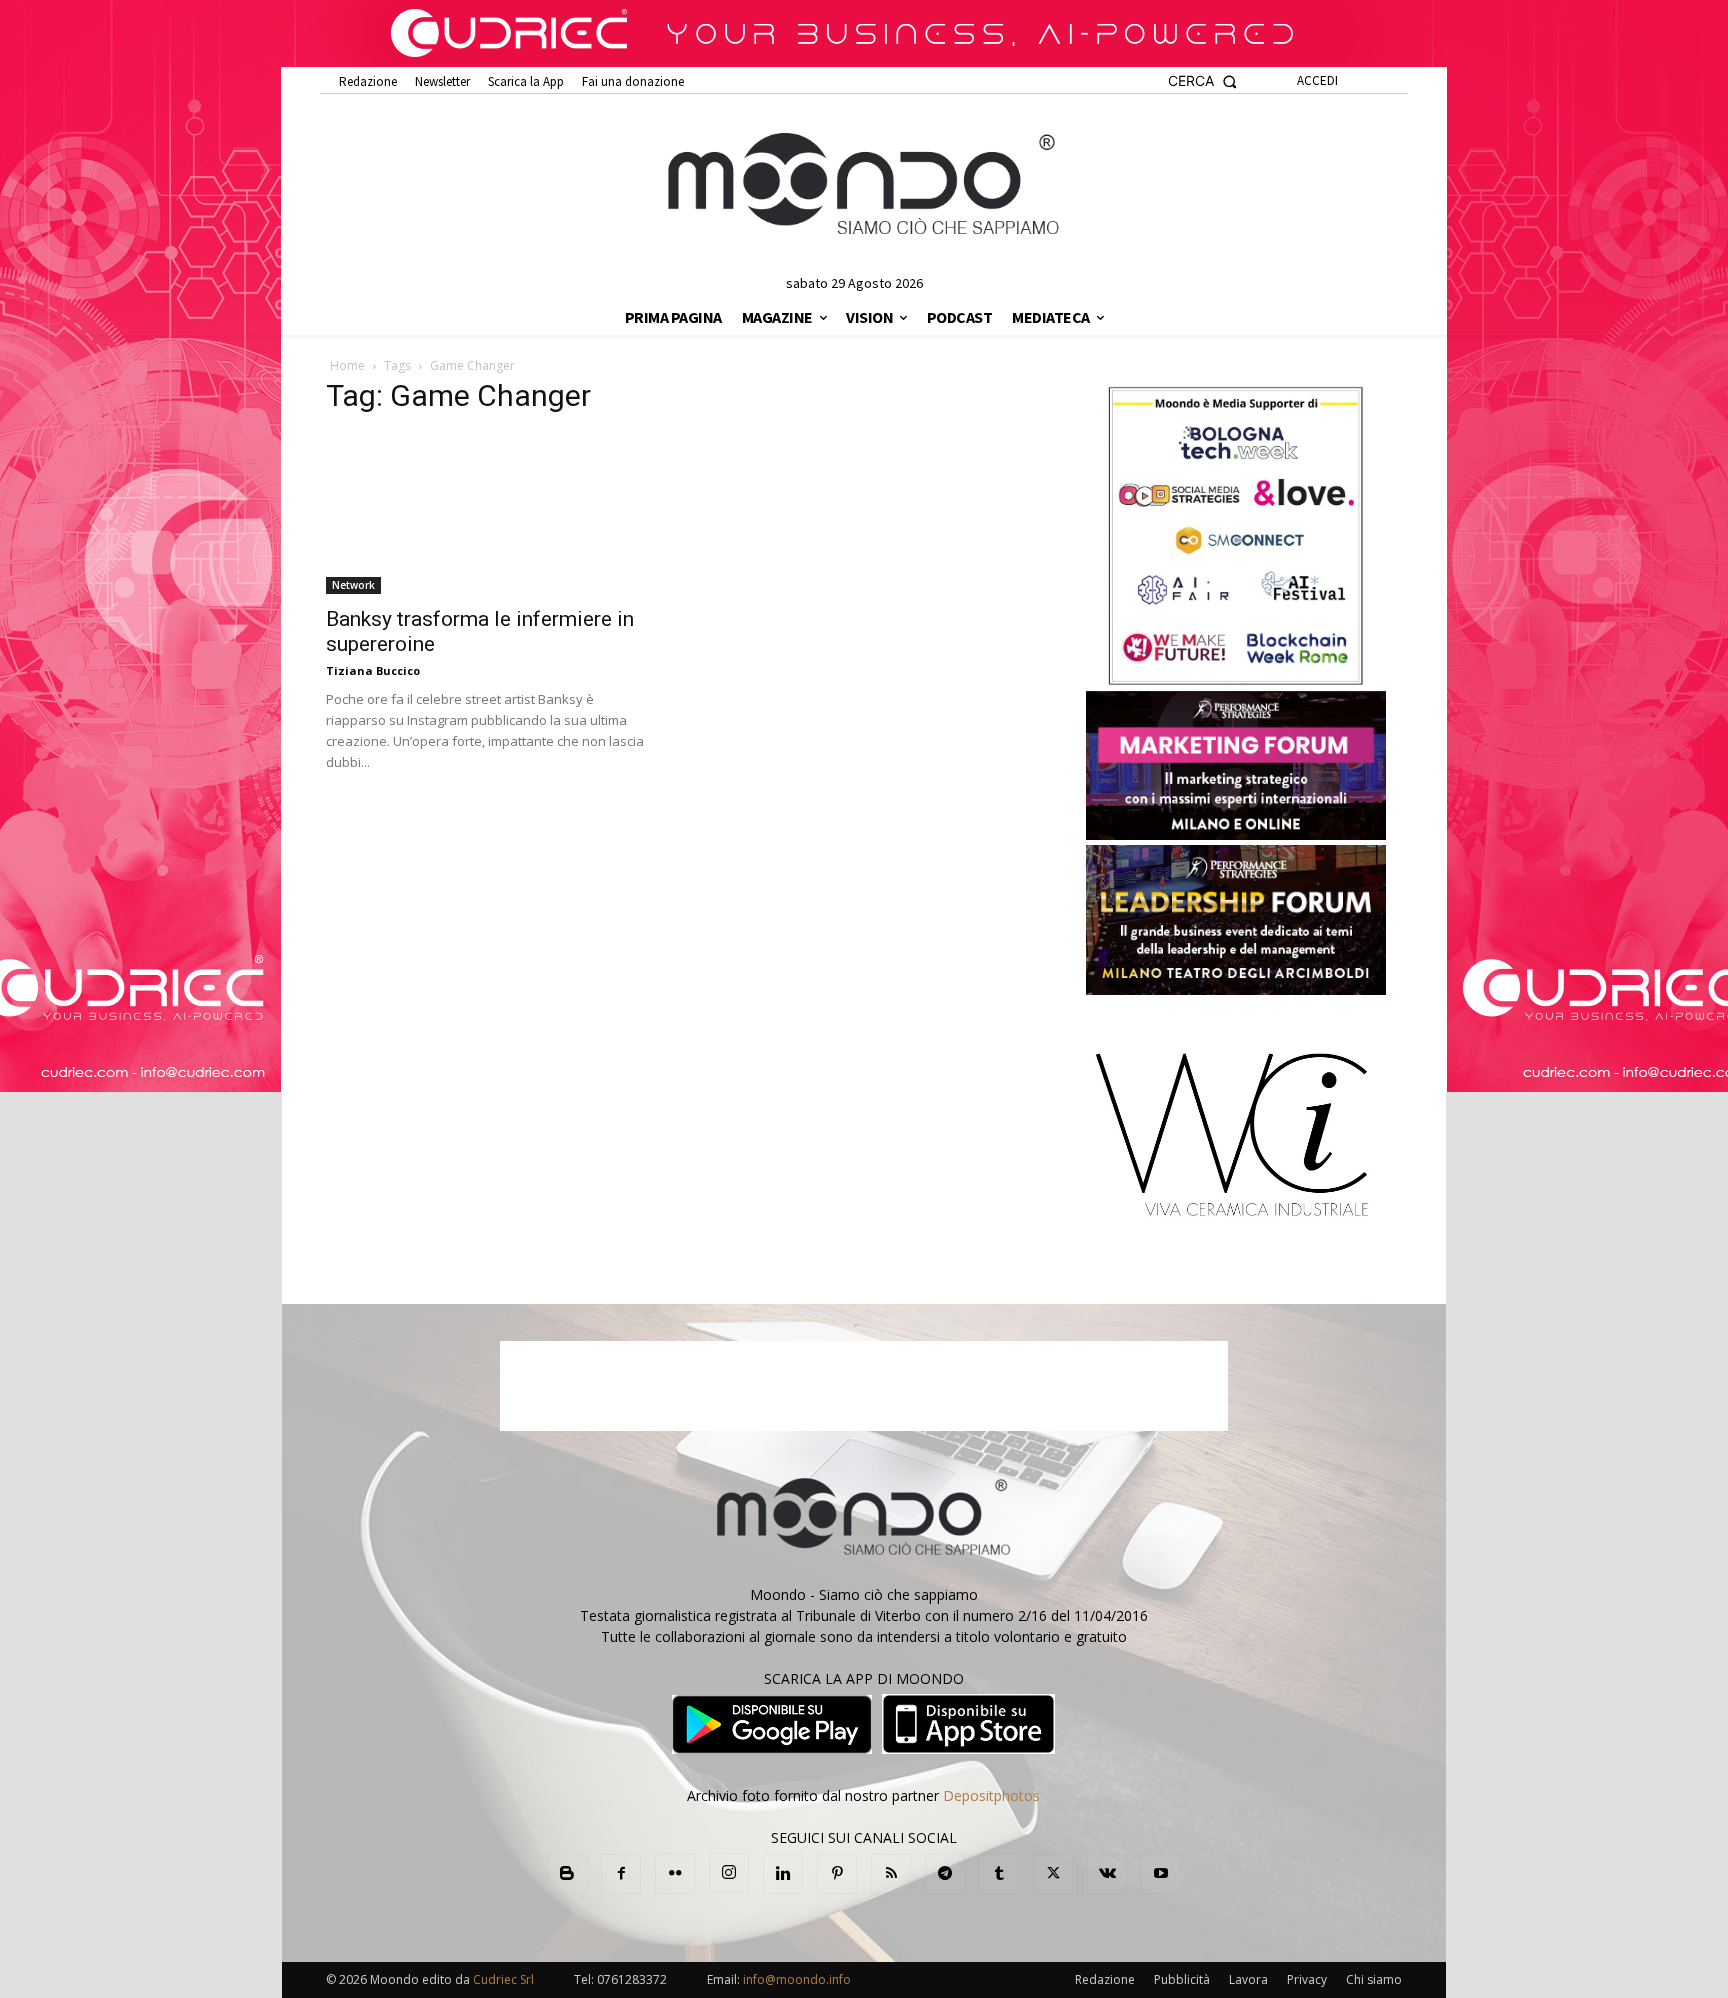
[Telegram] (945, 1874)
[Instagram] (729, 1873)
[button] (1202, 81)
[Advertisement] (864, 1386)
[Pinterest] (837, 1874)
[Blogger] (567, 1874)
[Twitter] (1053, 1874)
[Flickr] (675, 1874)
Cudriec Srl (502, 1979)
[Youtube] (1161, 1874)
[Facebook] (621, 1874)
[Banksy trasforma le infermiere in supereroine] (490, 514)
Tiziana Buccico (373, 670)
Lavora (1248, 1979)
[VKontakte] (1107, 1874)
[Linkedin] (783, 1874)
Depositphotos (991, 1795)
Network (353, 585)
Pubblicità (1182, 1979)
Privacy (1307, 1979)
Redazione (1105, 1979)
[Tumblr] (999, 1874)
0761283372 (632, 1979)
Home (347, 365)
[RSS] (891, 1874)
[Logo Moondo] (864, 185)
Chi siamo (1374, 1979)
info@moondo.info (797, 1979)
